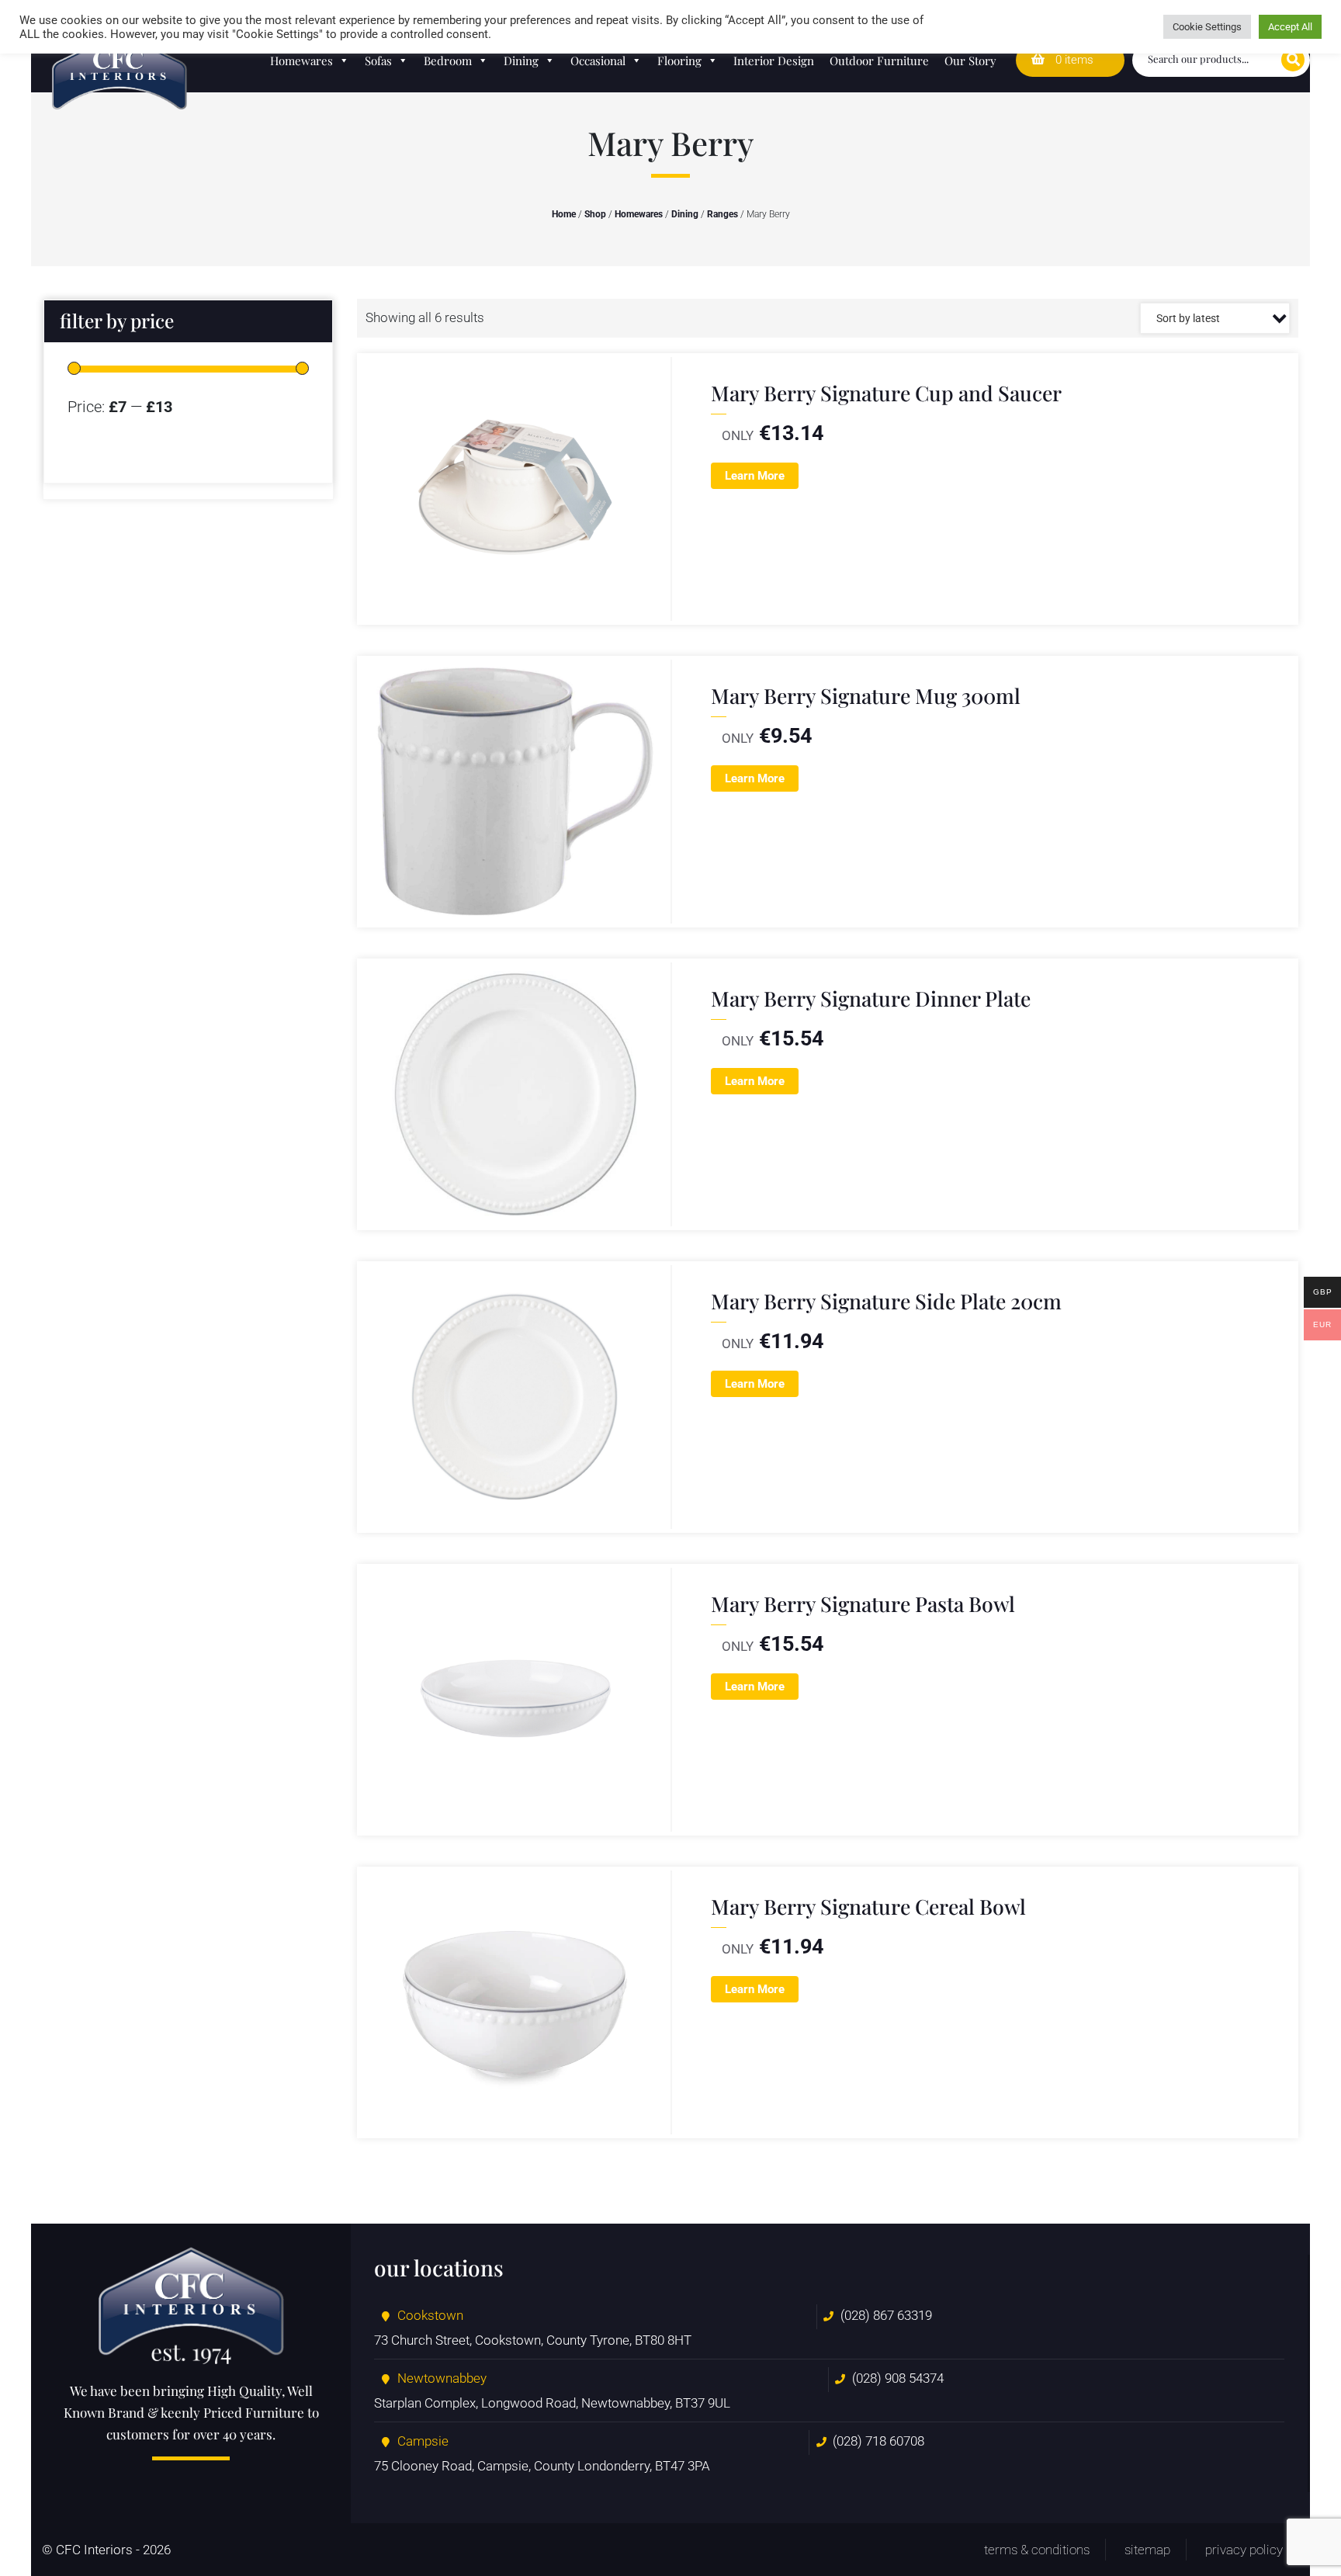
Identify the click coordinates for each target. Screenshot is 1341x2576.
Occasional (598, 61)
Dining (521, 61)
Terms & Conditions (1037, 2550)
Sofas (378, 61)
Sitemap (1147, 2550)
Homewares (301, 61)
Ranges (722, 214)
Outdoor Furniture (879, 61)
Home (564, 214)
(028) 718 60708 (878, 2441)
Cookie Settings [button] (1207, 27)
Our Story (970, 61)
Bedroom (448, 61)
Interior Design (774, 61)
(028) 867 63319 (886, 2315)
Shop (595, 214)
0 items (1073, 60)
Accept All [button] (1290, 27)
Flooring (679, 61)
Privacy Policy (1244, 2550)
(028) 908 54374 (898, 2378)
